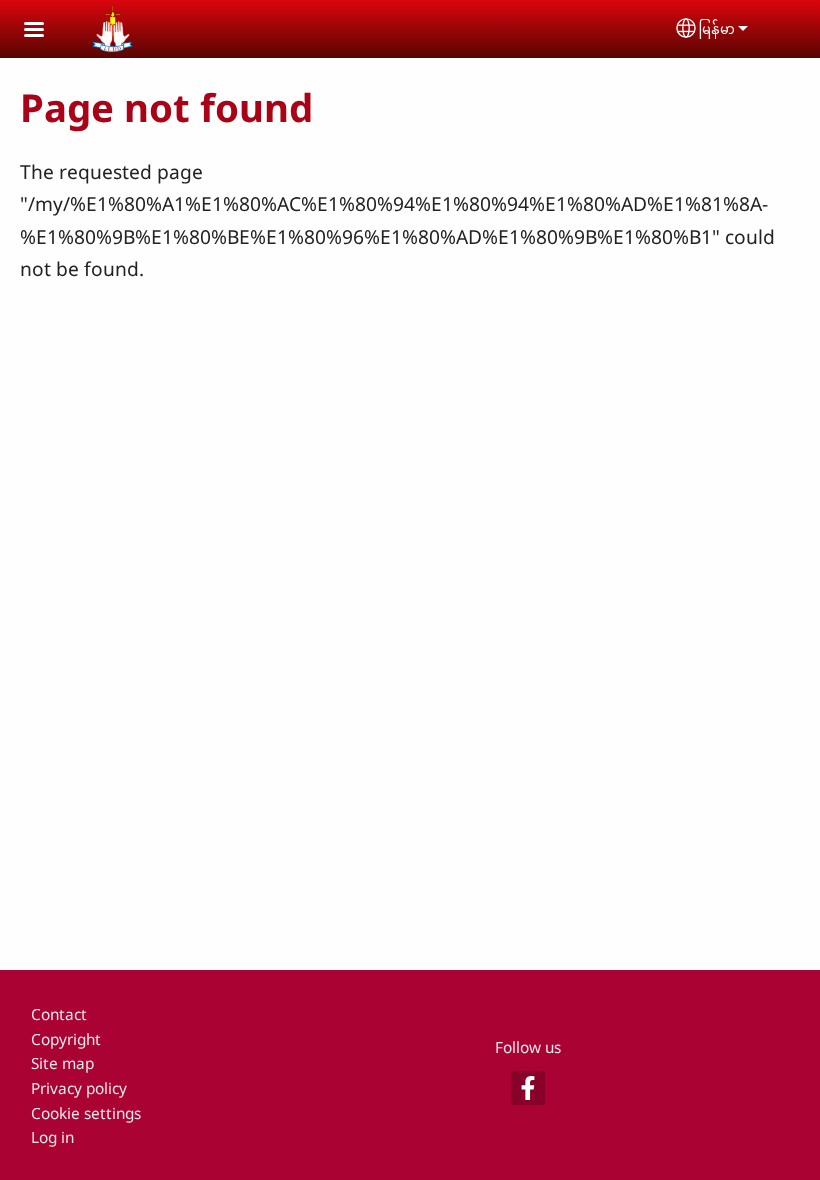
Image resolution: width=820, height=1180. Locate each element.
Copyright (66, 1039)
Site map (62, 1063)
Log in (52, 1137)
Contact (59, 1014)
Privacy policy (79, 1088)
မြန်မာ (717, 28)
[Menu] (46, 31)
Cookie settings (86, 1113)
